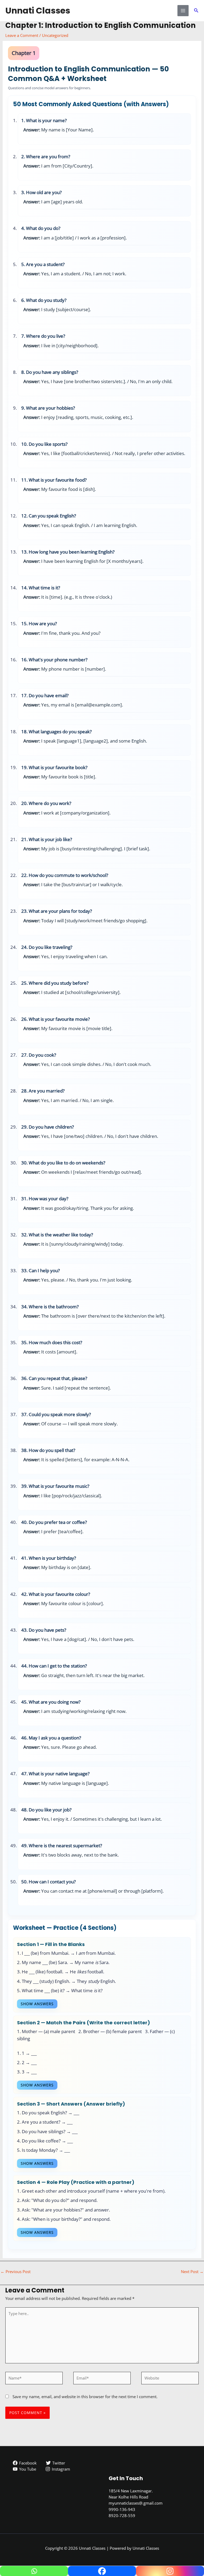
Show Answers (37, 2004)
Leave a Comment (22, 35)
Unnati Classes (38, 10)
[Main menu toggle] (183, 11)
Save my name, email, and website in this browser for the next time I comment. (85, 2397)
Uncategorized (55, 35)
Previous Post (16, 2271)
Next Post (192, 2271)
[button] (196, 11)
